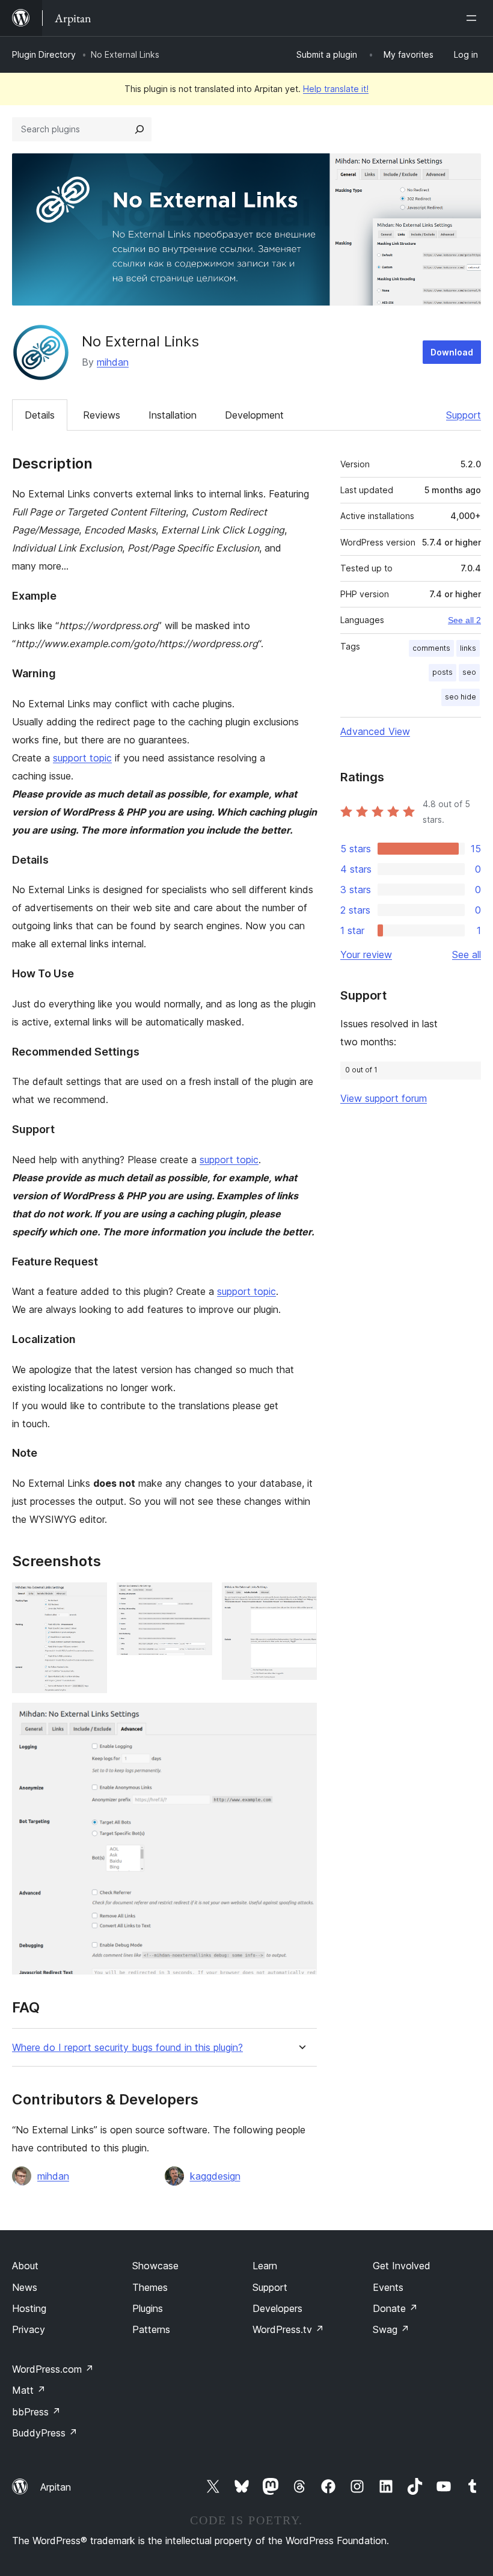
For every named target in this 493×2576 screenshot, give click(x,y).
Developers (277, 2308)
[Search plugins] (139, 129)
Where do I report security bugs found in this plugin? (127, 2048)
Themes (150, 2287)
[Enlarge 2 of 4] (196, 1599)
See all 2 (464, 620)
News (25, 2287)
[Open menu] (474, 18)
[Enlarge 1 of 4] (91, 1599)
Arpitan (56, 2487)
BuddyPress (45, 2433)
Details (40, 415)
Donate (395, 2308)
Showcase (155, 2266)
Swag (391, 2329)
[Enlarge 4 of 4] (301, 1719)
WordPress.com (53, 2369)
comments (431, 648)
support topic (82, 758)
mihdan (113, 362)
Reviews (102, 415)
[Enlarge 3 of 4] (301, 1599)
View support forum (384, 1098)
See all (467, 954)
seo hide (461, 697)
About (25, 2266)
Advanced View (375, 731)
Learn (265, 2266)
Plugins (148, 2308)
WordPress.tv (288, 2329)
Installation (173, 415)
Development (254, 415)
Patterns (151, 2329)
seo (469, 672)
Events (388, 2287)
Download (452, 352)
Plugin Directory (44, 54)
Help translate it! (336, 89)
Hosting (29, 2308)
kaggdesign (215, 2176)
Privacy (29, 2329)
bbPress (36, 2412)
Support (464, 415)
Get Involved (402, 2266)
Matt (29, 2390)
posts (442, 672)
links (468, 648)
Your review (366, 954)
